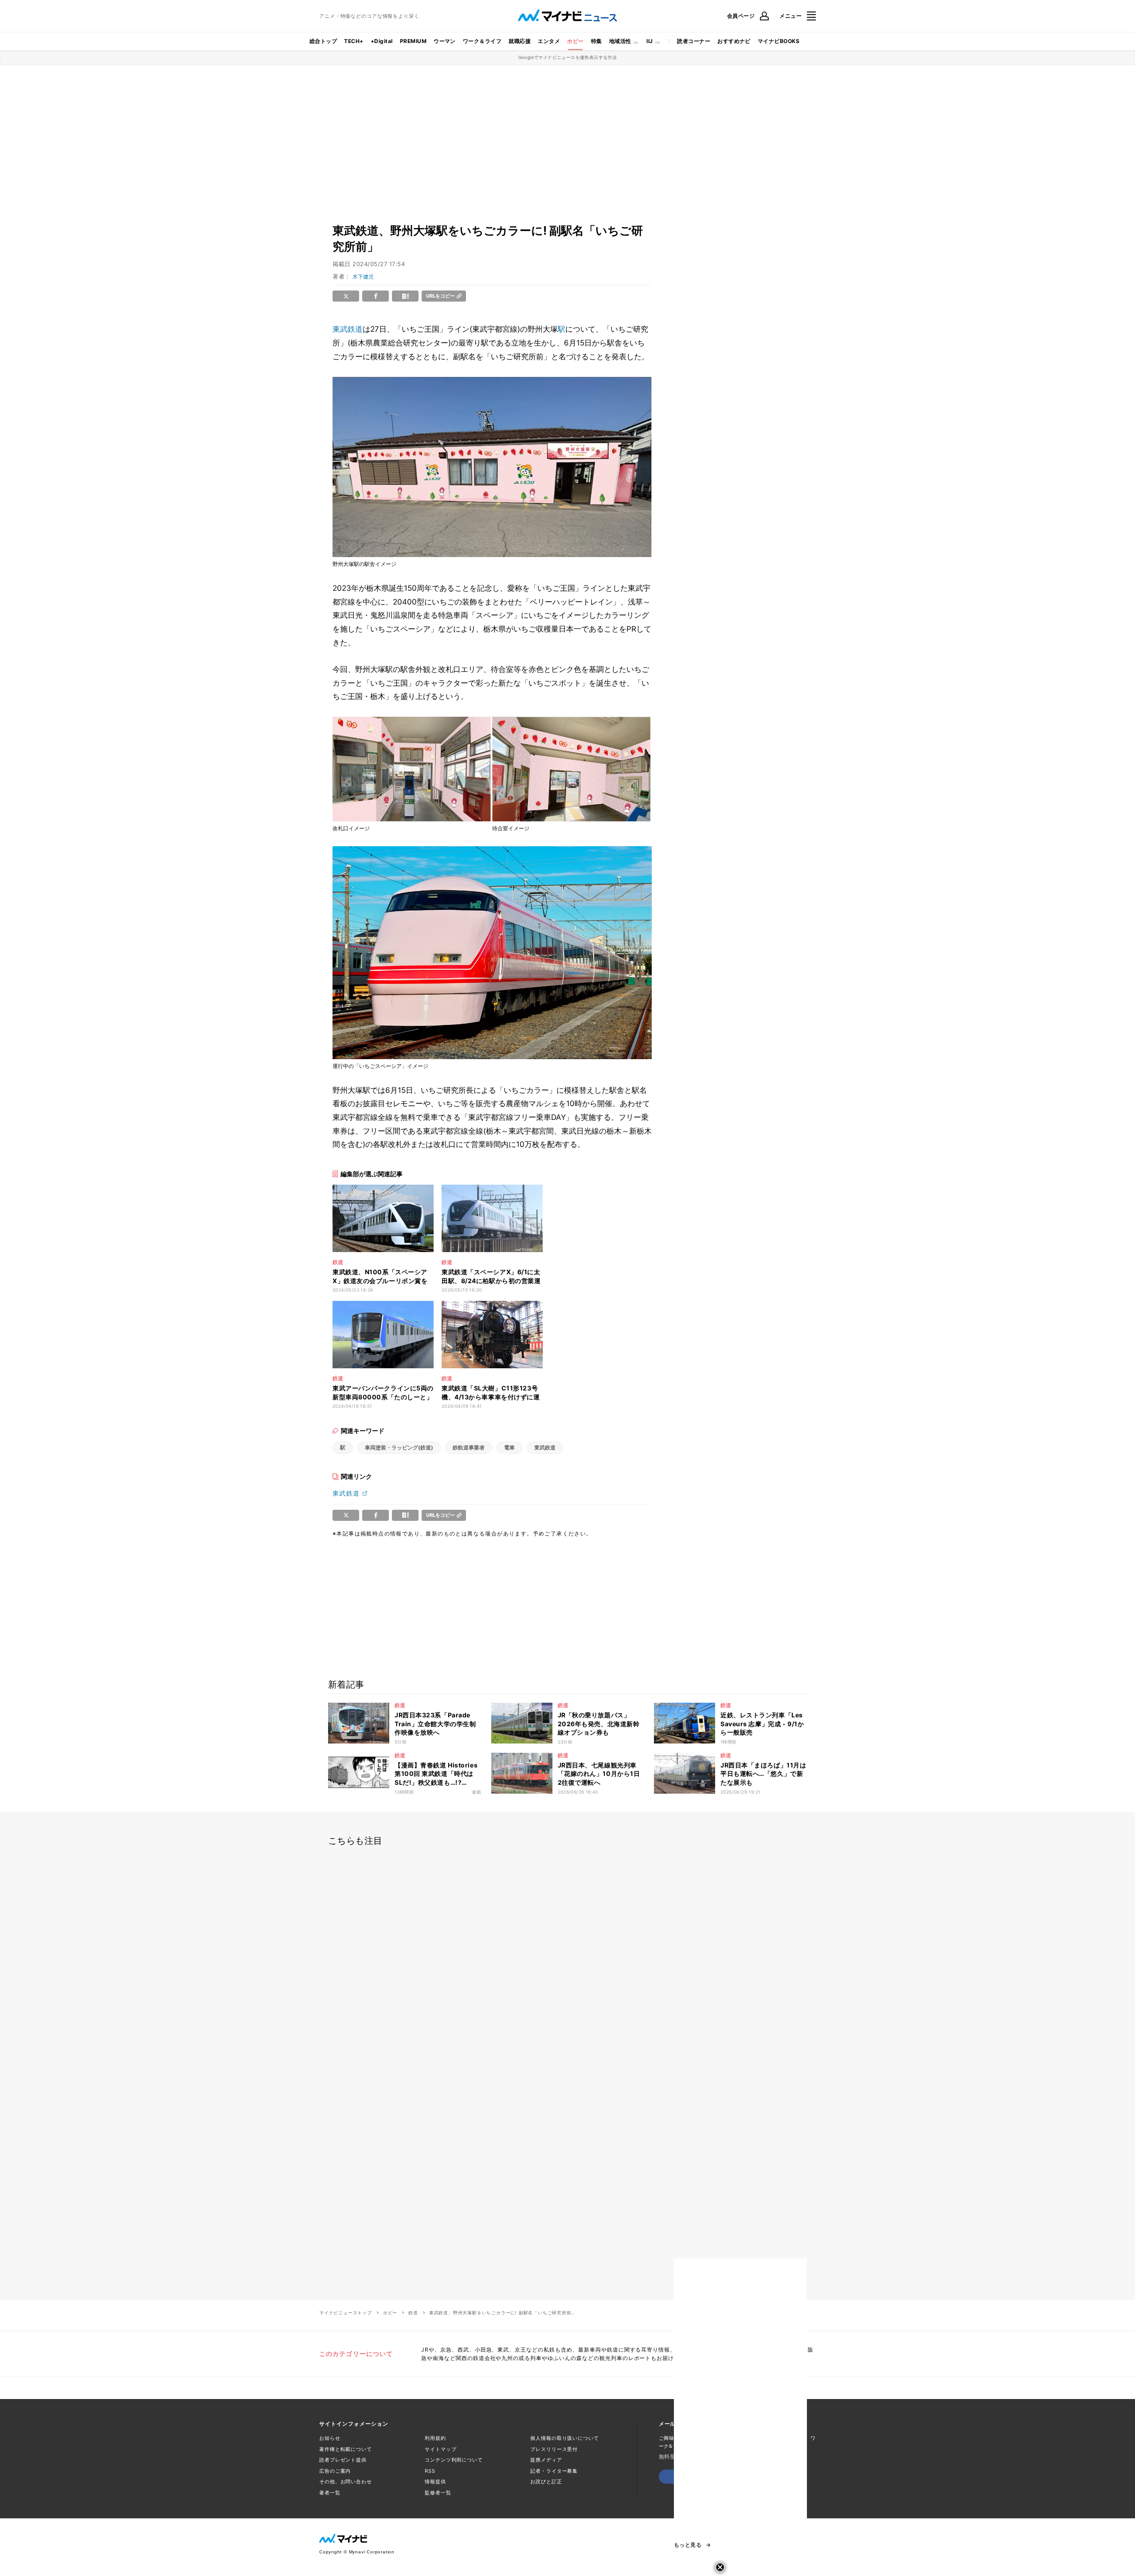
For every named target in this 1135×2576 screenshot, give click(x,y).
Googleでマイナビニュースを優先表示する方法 (568, 57)
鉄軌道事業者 (469, 1447)
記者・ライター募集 (554, 2471)
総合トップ (323, 41)
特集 (597, 41)
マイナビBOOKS (779, 41)
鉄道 (413, 2313)
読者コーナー (694, 41)
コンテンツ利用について (454, 2460)
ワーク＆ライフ (482, 41)
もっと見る (688, 2545)
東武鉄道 (348, 329)
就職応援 (520, 41)
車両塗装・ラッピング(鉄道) (399, 1447)
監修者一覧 (438, 2493)
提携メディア (546, 2460)
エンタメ (549, 41)
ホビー (575, 41)
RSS (430, 2471)
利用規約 (435, 2438)
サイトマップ (440, 2449)
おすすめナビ (734, 41)
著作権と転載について (346, 2449)
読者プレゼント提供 (343, 2460)
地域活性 (620, 41)
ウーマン (445, 41)
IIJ (650, 41)
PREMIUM (413, 41)
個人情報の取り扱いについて (564, 2438)
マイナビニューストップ (346, 2313)
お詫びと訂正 (546, 2482)
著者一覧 (330, 2493)
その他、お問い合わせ (346, 2482)
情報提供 (435, 2482)
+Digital (382, 41)
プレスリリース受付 (554, 2449)
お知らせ (330, 2438)
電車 (509, 1447)
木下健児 (363, 277)
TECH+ (354, 41)
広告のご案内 (335, 2471)
